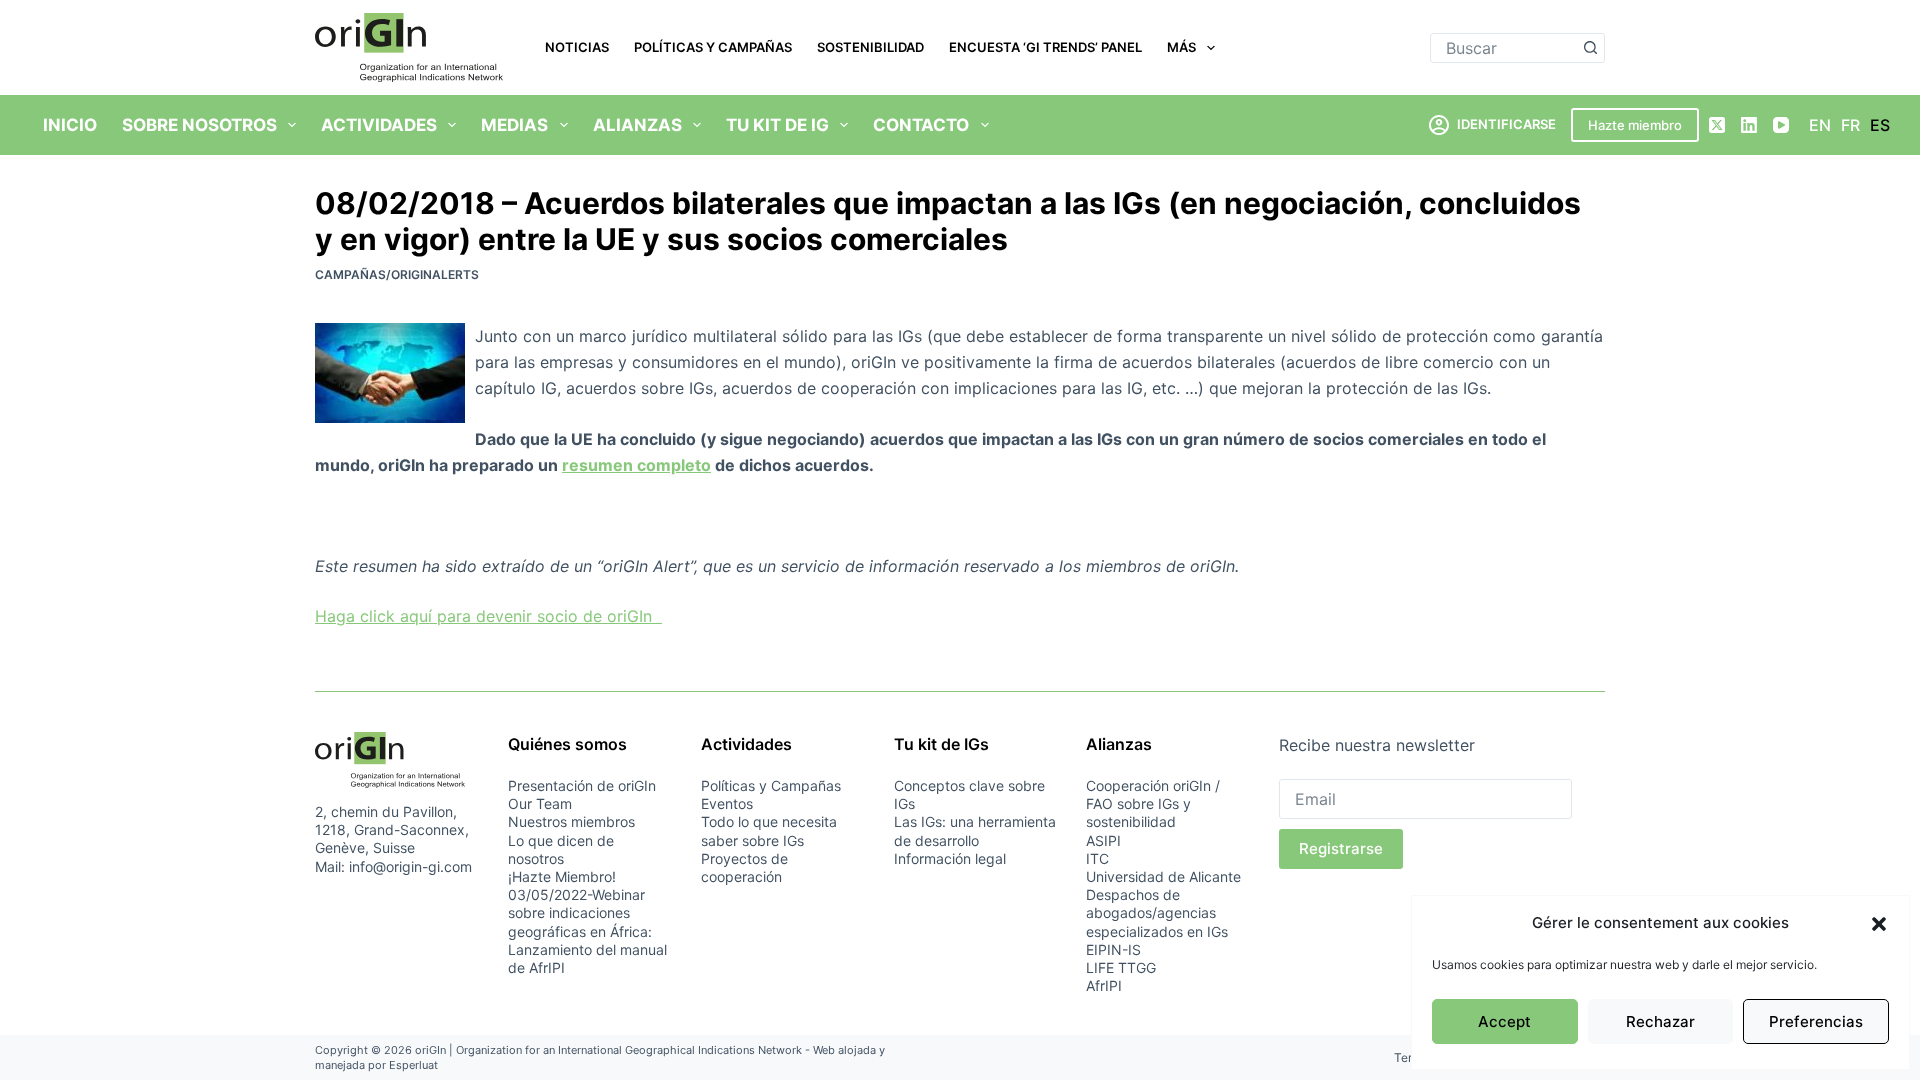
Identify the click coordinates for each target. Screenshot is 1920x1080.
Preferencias (1816, 1021)
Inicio (70, 125)
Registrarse (1341, 848)
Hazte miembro (1635, 125)
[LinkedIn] (1749, 125)
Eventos (727, 803)
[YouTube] (1781, 125)
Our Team (540, 803)
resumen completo (636, 465)
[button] (1879, 924)
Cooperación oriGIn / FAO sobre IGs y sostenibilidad (1153, 803)
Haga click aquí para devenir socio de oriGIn (488, 616)
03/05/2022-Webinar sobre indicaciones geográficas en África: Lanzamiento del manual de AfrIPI (587, 931)
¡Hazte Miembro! (562, 876)
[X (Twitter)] (1717, 125)
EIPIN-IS (1113, 949)
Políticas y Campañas (713, 47)
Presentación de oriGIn (582, 785)
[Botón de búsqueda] (1590, 48)
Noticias (577, 47)
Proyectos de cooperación (744, 867)
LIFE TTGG (1121, 967)
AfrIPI (1104, 985)
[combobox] (1503, 48)
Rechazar (1660, 1021)
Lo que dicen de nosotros (561, 849)
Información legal (950, 858)
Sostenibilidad (870, 47)
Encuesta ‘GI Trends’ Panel (1045, 47)
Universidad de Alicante (1163, 876)
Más (1181, 47)
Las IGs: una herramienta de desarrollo (975, 830)
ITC (1097, 858)
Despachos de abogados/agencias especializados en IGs (1157, 912)
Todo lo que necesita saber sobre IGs (769, 830)
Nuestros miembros (571, 821)
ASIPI (1103, 840)
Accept (1504, 1021)
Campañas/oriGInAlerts (397, 274)
